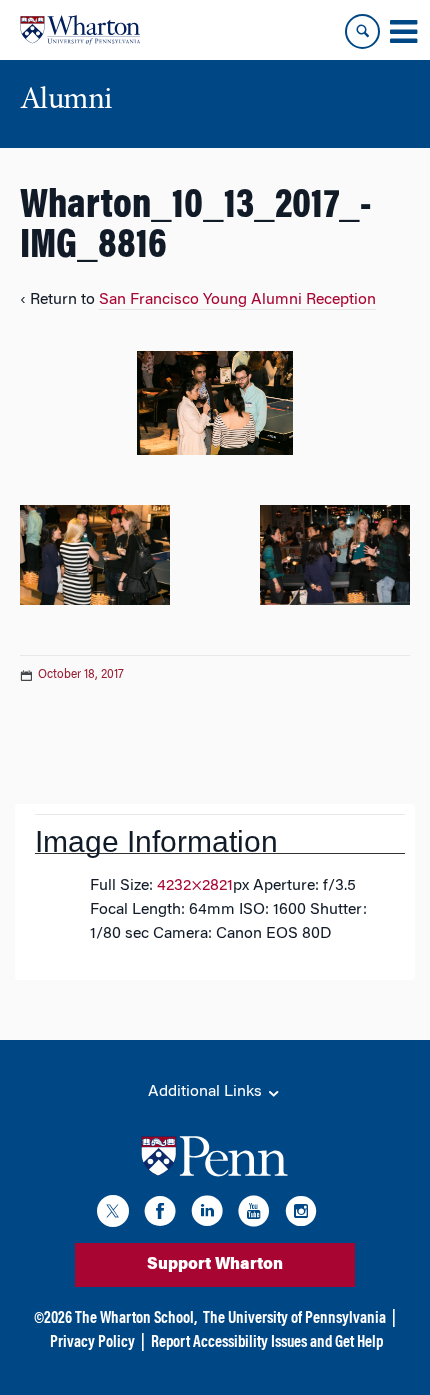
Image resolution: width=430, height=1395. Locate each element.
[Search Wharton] (362, 31)
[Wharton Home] (80, 30)
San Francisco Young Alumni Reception (237, 300)
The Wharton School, (136, 1319)
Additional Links (207, 1092)
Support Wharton (215, 1265)
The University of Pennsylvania (294, 1319)
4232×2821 (195, 886)
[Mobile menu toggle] (403, 32)
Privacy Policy (92, 1343)
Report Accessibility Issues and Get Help (267, 1343)
